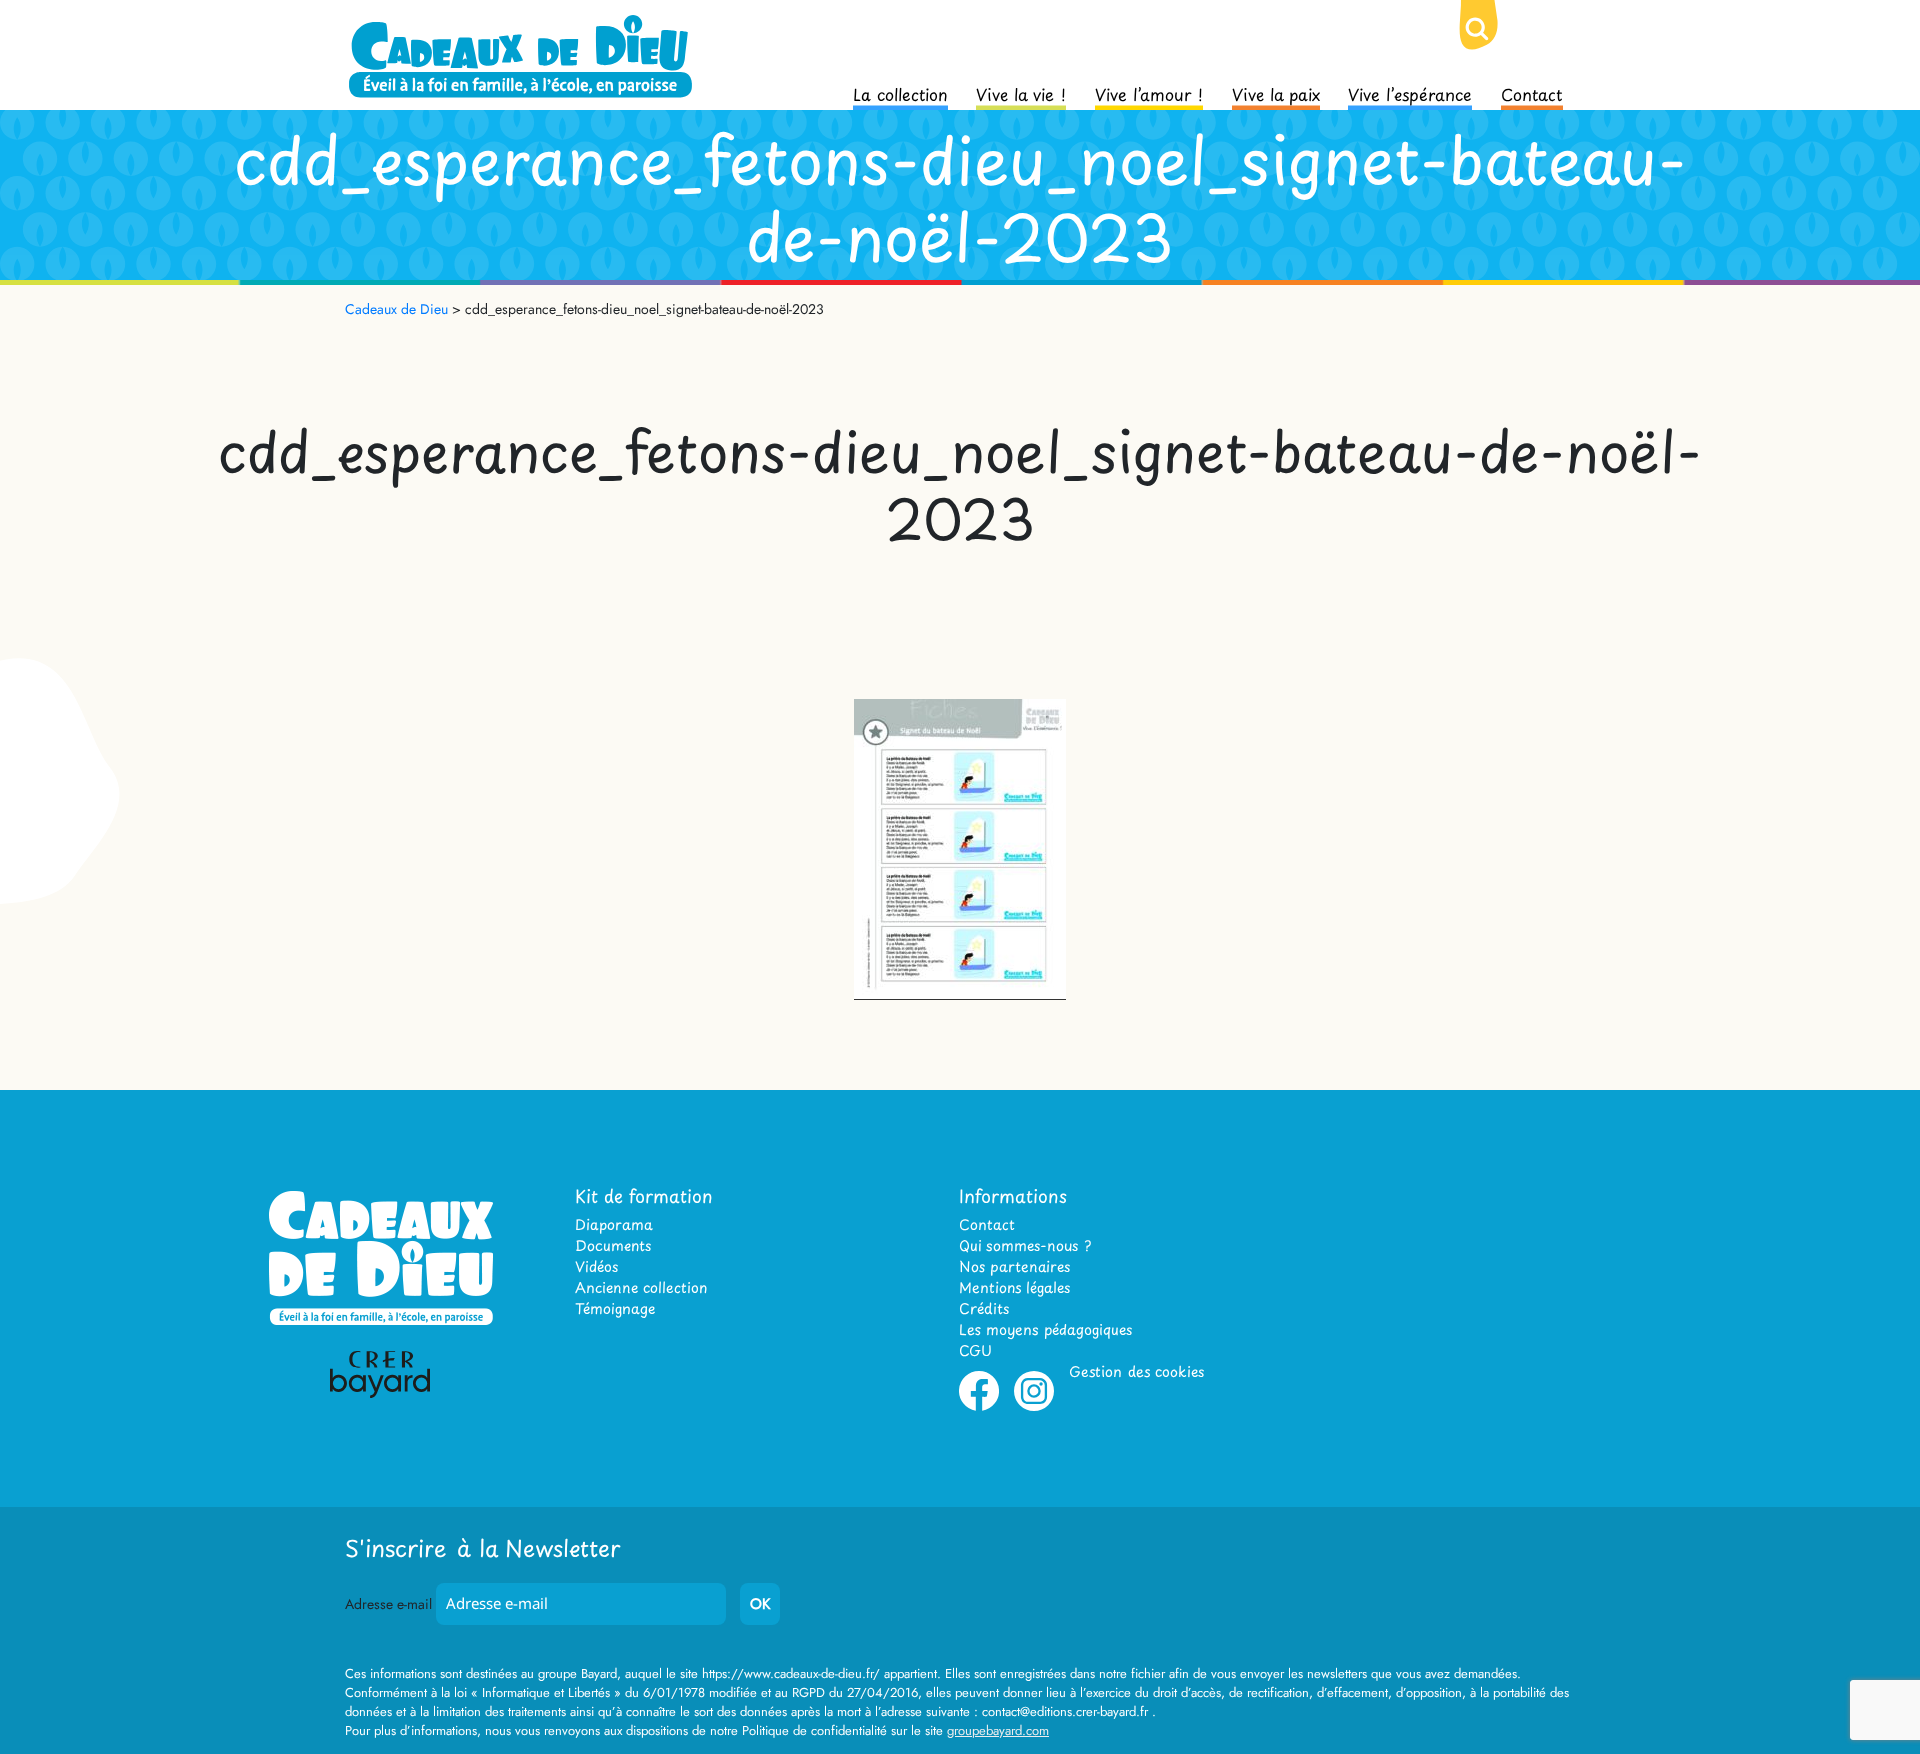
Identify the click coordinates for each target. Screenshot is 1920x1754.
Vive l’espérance (1410, 93)
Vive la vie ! (1021, 93)
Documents (613, 1245)
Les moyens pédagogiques (1045, 1329)
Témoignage (615, 1308)
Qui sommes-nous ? (1025, 1245)
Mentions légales (1014, 1287)
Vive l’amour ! (1149, 93)
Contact (1532, 93)
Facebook (979, 1407)
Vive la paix (1276, 93)
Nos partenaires (1014, 1266)
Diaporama (614, 1224)
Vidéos (596, 1266)
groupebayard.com (998, 1730)
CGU (975, 1350)
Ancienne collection (641, 1287)
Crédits (984, 1308)
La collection (900, 93)
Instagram (1034, 1407)
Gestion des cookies (1136, 1371)
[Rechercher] (1493, 45)
